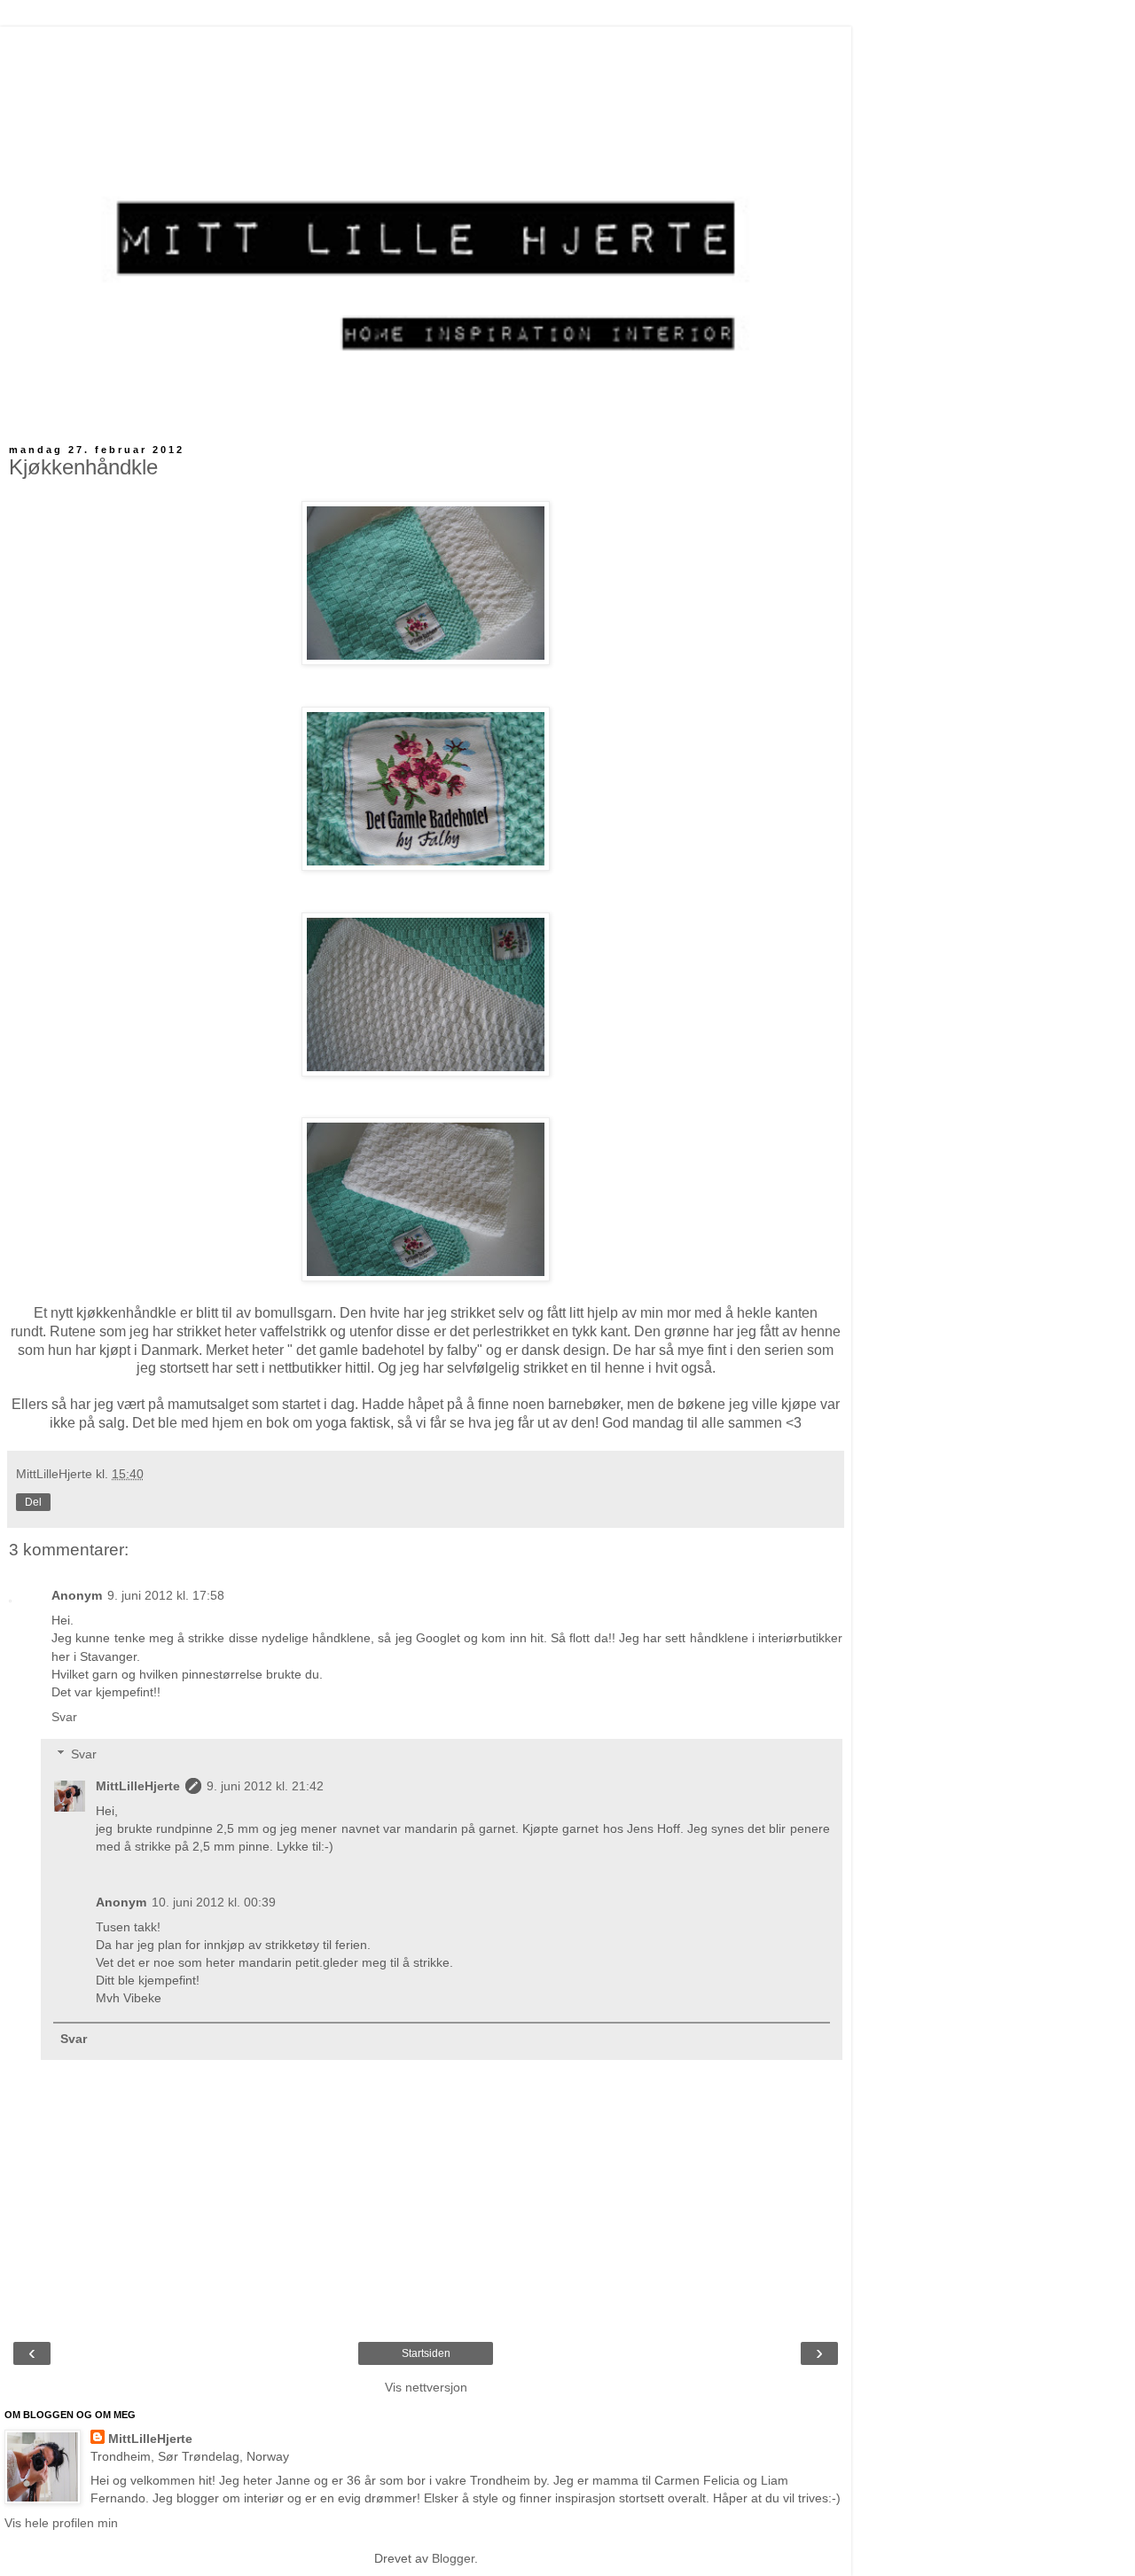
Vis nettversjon (426, 2387)
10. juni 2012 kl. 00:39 (214, 1902)
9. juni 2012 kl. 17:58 (166, 1595)
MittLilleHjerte (138, 1786)
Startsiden (426, 2353)
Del (33, 1502)
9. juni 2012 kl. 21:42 (265, 1786)
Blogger (453, 2558)
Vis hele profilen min (61, 2523)
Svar (64, 1717)
